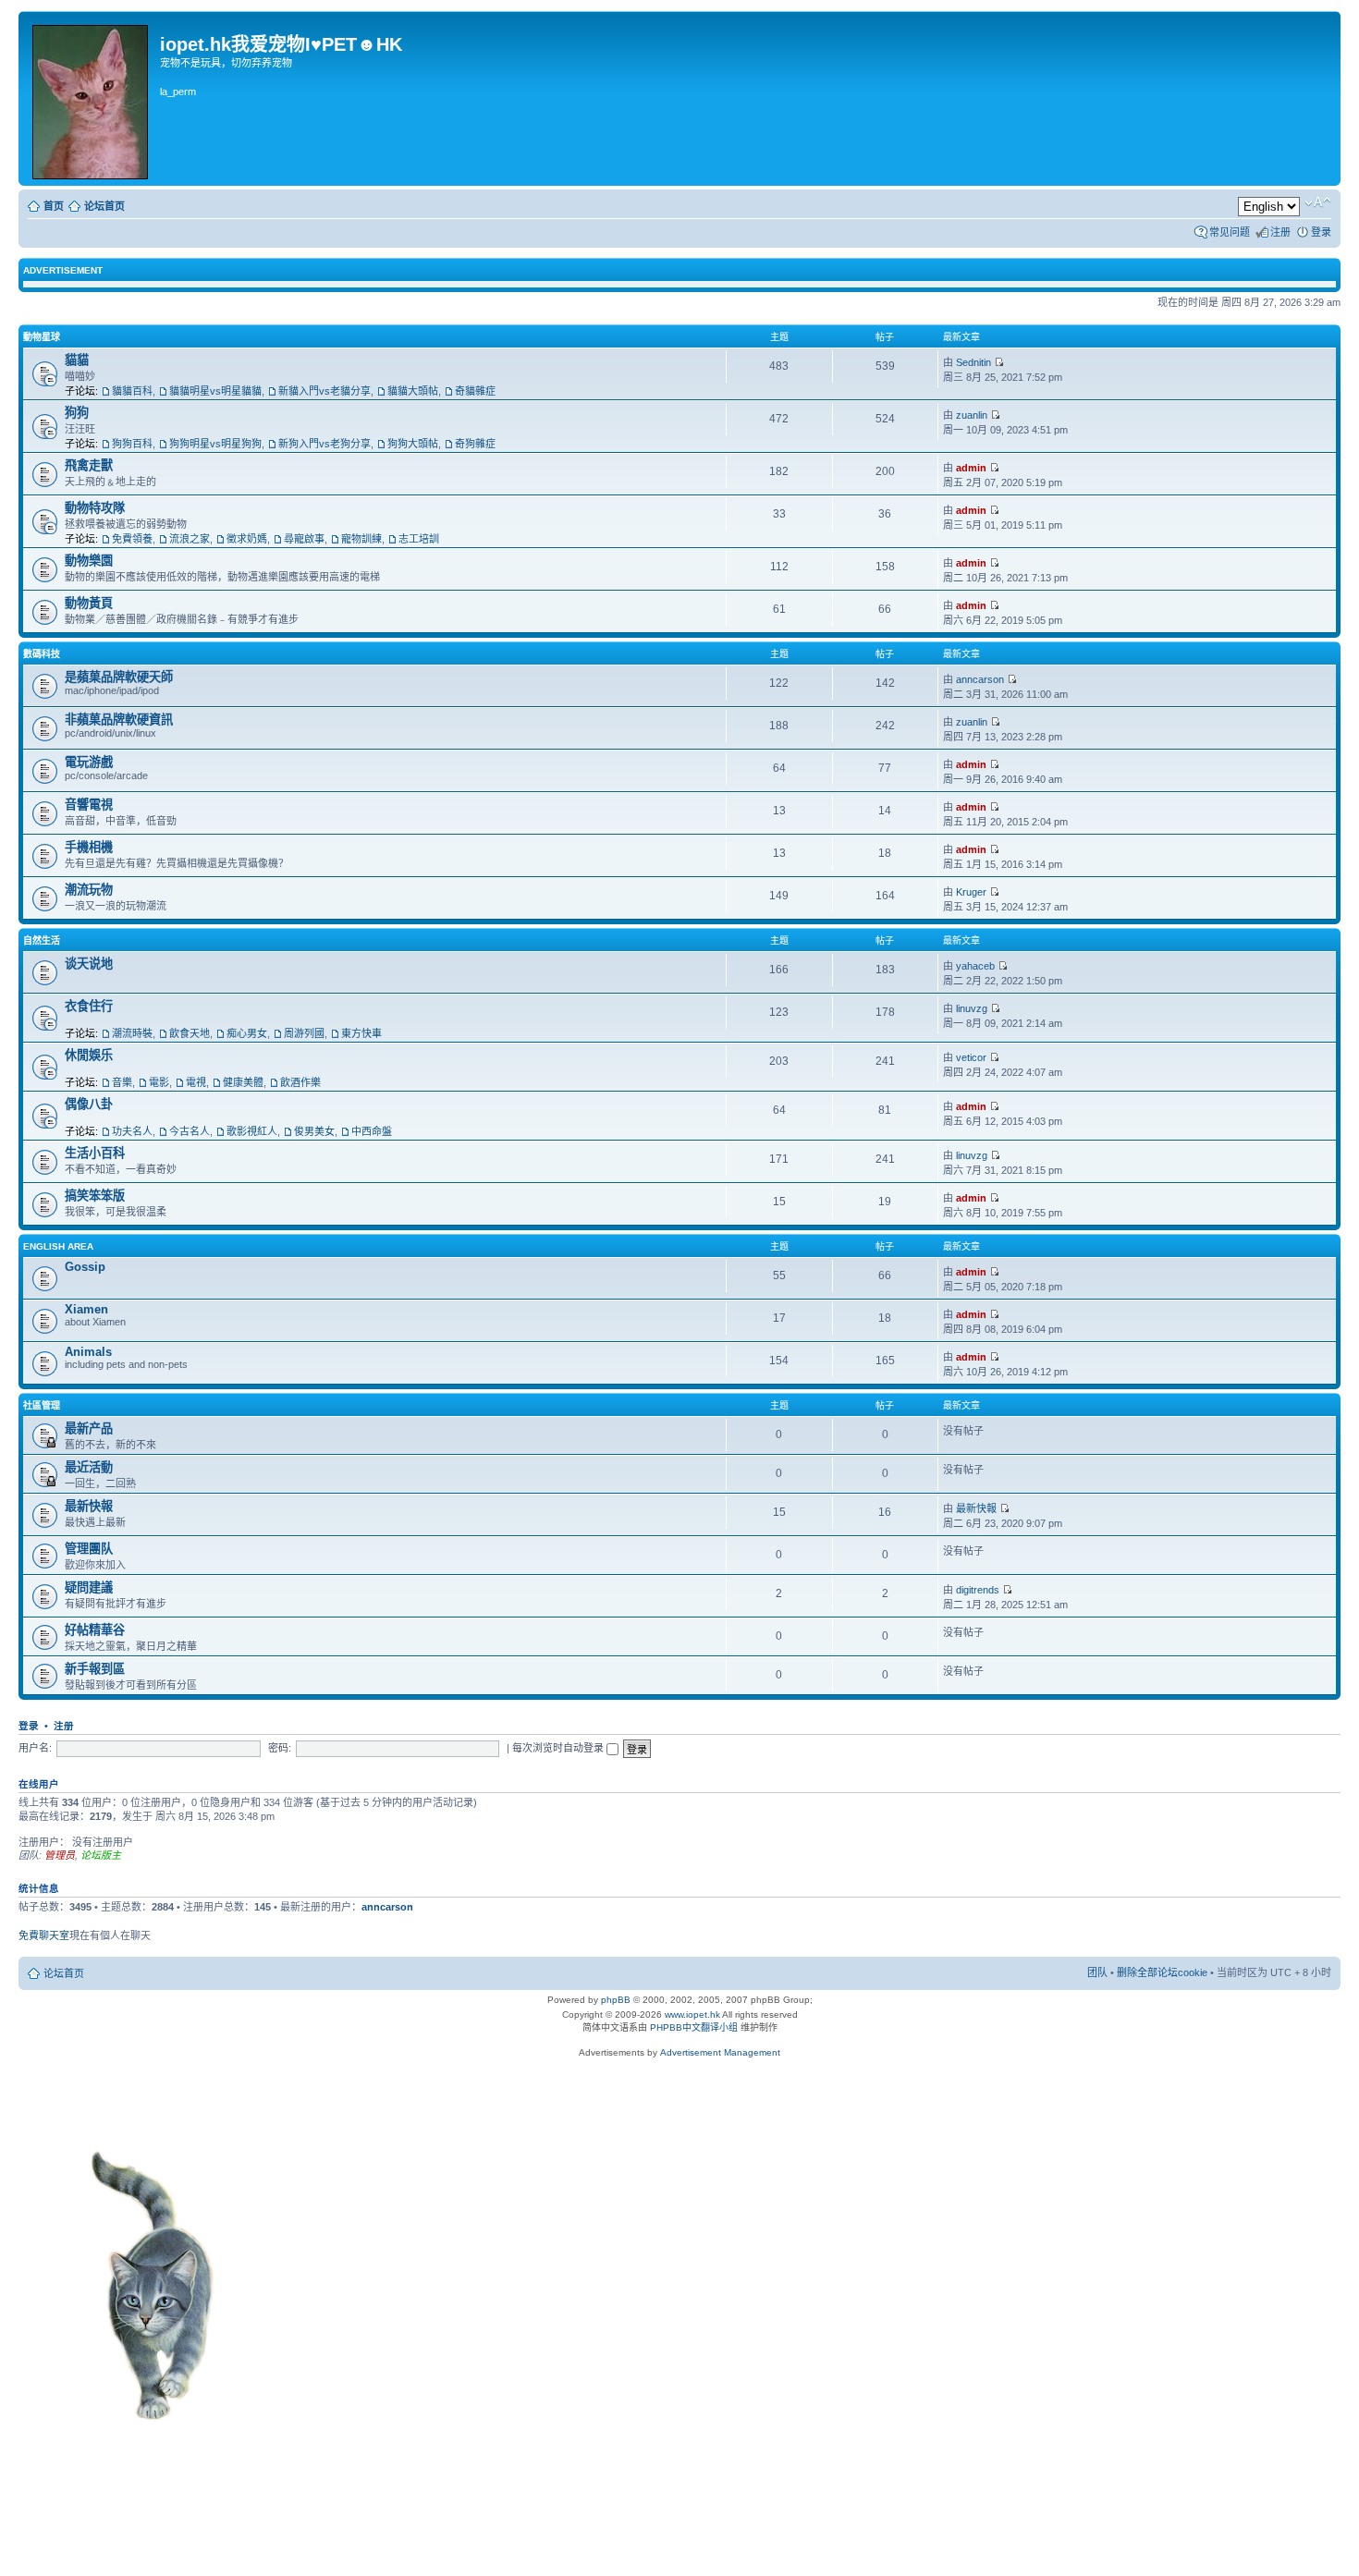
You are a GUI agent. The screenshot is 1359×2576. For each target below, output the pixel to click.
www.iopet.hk (691, 2014)
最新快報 (89, 1506)
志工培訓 (419, 539)
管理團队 (89, 1549)
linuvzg (972, 1008)
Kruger (971, 892)
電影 (159, 1082)
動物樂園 (89, 561)
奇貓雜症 (475, 391)
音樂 (122, 1082)
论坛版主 (101, 1855)
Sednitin (973, 362)
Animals (88, 1352)
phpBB (616, 2000)
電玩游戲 (89, 762)
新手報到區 (95, 1669)
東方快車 (361, 1033)
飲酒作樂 (300, 1082)
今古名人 (190, 1131)
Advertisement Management (720, 2052)
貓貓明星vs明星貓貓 (215, 391)
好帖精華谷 (95, 1630)
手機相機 (89, 847)
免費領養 (132, 539)
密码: (280, 1748)
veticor (971, 1057)
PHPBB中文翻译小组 (694, 2027)
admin (971, 468)
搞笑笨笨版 (95, 1196)
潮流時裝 (132, 1033)
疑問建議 (89, 1587)
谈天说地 (89, 964)
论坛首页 (104, 206)
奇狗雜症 (475, 444)
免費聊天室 (44, 1935)
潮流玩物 (89, 890)
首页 (54, 206)
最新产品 (89, 1428)
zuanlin (972, 415)
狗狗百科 (132, 444)
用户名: (35, 1748)
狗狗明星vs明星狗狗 (215, 444)
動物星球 (42, 337)
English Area (58, 1246)
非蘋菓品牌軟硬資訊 (119, 720)
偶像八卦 (89, 1104)
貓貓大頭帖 (413, 391)
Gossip (85, 1267)
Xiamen (86, 1309)
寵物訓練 (361, 539)
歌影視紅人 (252, 1131)
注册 (1280, 232)
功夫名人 (132, 1131)
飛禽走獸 (89, 465)
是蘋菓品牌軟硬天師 (119, 677)
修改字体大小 (1318, 202)
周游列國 (304, 1033)
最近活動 (89, 1467)
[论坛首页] (92, 98)
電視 (196, 1082)
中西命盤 (372, 1131)
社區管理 (42, 1405)
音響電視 (89, 805)
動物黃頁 (89, 603)
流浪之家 (190, 539)
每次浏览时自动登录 (559, 1748)
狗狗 (77, 413)
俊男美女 (314, 1131)
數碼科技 (42, 654)
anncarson (980, 679)
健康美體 (243, 1082)
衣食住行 (89, 1006)
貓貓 (77, 360)
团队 (1097, 1972)
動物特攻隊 (95, 508)
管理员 (60, 1855)
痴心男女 (247, 1033)
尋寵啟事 (304, 539)
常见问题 (1230, 232)
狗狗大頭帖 (413, 444)
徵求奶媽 (247, 539)
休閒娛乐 (89, 1055)
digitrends (978, 1590)
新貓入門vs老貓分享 (324, 391)
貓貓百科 (132, 391)
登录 (1321, 232)
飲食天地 (190, 1033)
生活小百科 (95, 1153)
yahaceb (975, 966)
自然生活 (42, 940)
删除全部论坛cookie (1162, 1972)
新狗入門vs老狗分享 (324, 444)
